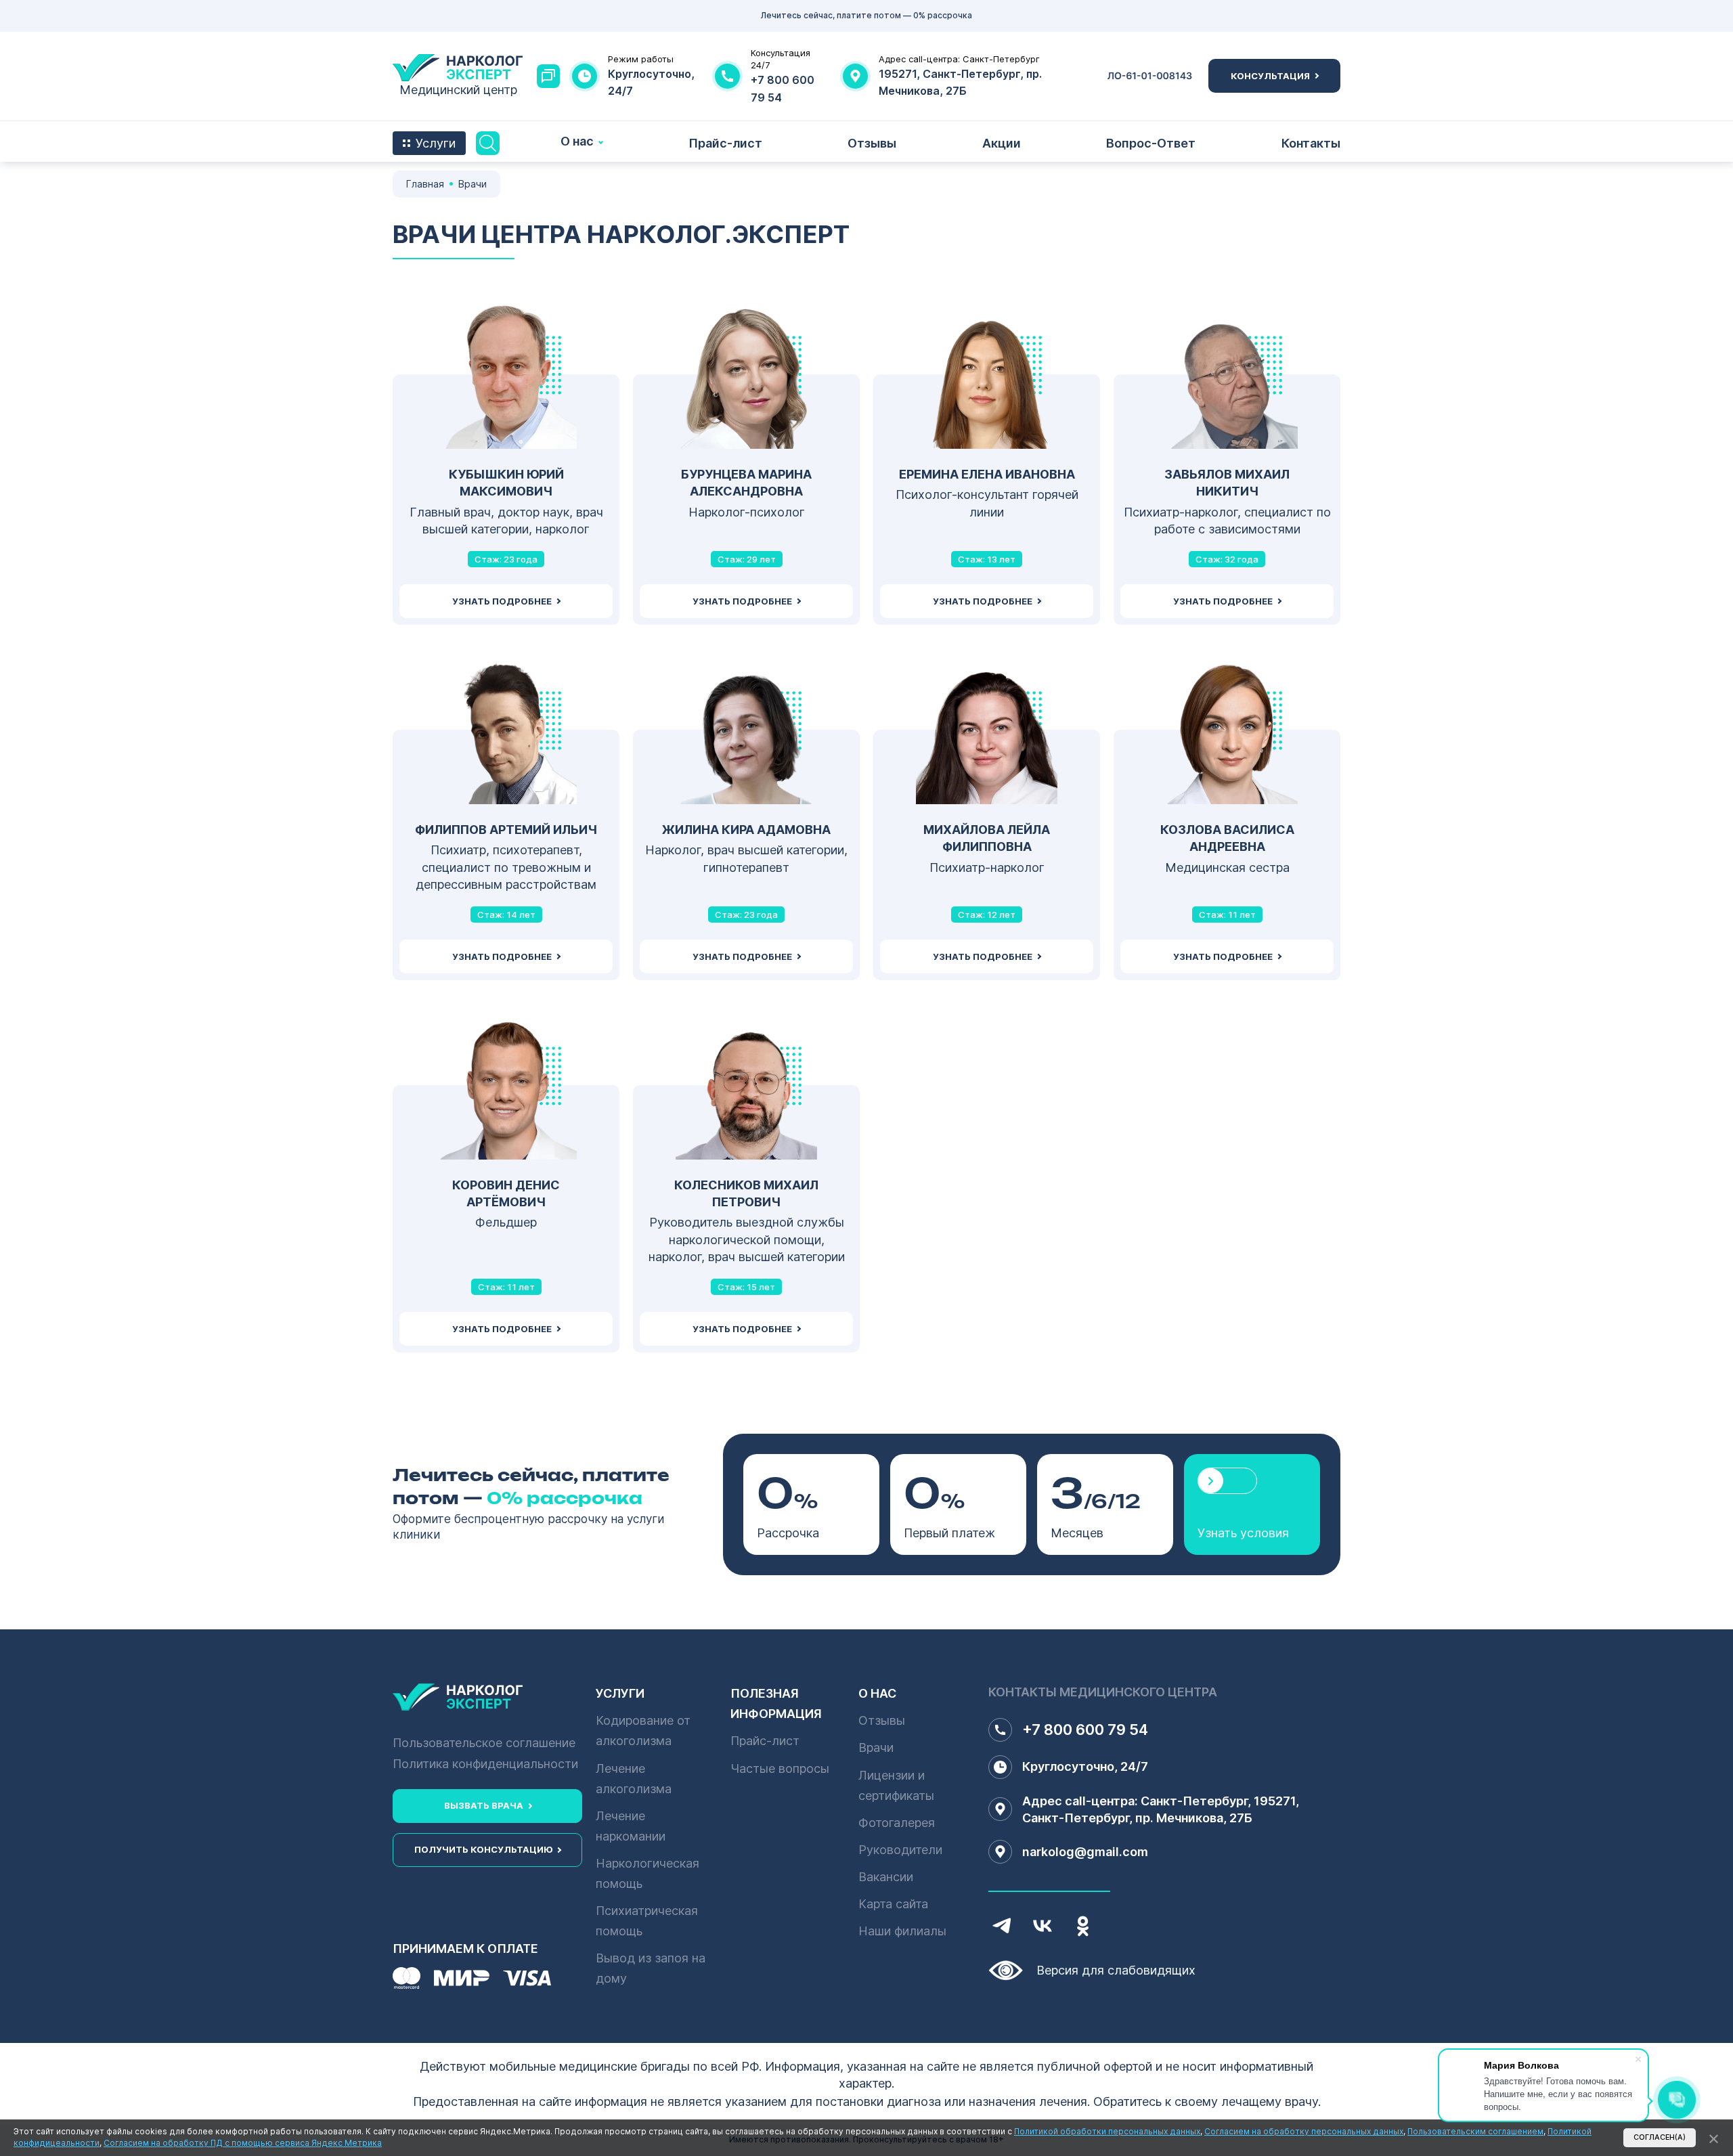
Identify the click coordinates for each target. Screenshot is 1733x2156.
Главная (425, 184)
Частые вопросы (780, 1768)
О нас (577, 141)
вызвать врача (484, 1805)
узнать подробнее (502, 601)
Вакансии (886, 1877)
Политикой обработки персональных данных (1107, 2131)
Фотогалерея (897, 1823)
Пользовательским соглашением (1475, 2131)
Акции (1002, 143)
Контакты (1311, 143)
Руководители (900, 1850)
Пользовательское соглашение (484, 1743)
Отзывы (872, 143)
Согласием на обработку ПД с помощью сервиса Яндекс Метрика (243, 2143)
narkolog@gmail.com (1085, 1852)
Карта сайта (893, 1904)
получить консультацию (483, 1849)
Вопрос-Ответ (1151, 143)
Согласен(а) (1660, 2137)
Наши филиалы (902, 1931)
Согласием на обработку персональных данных (1304, 2131)
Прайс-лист (725, 143)
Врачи (876, 1747)
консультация (1270, 76)
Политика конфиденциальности (485, 1764)
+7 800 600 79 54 (1085, 1730)
